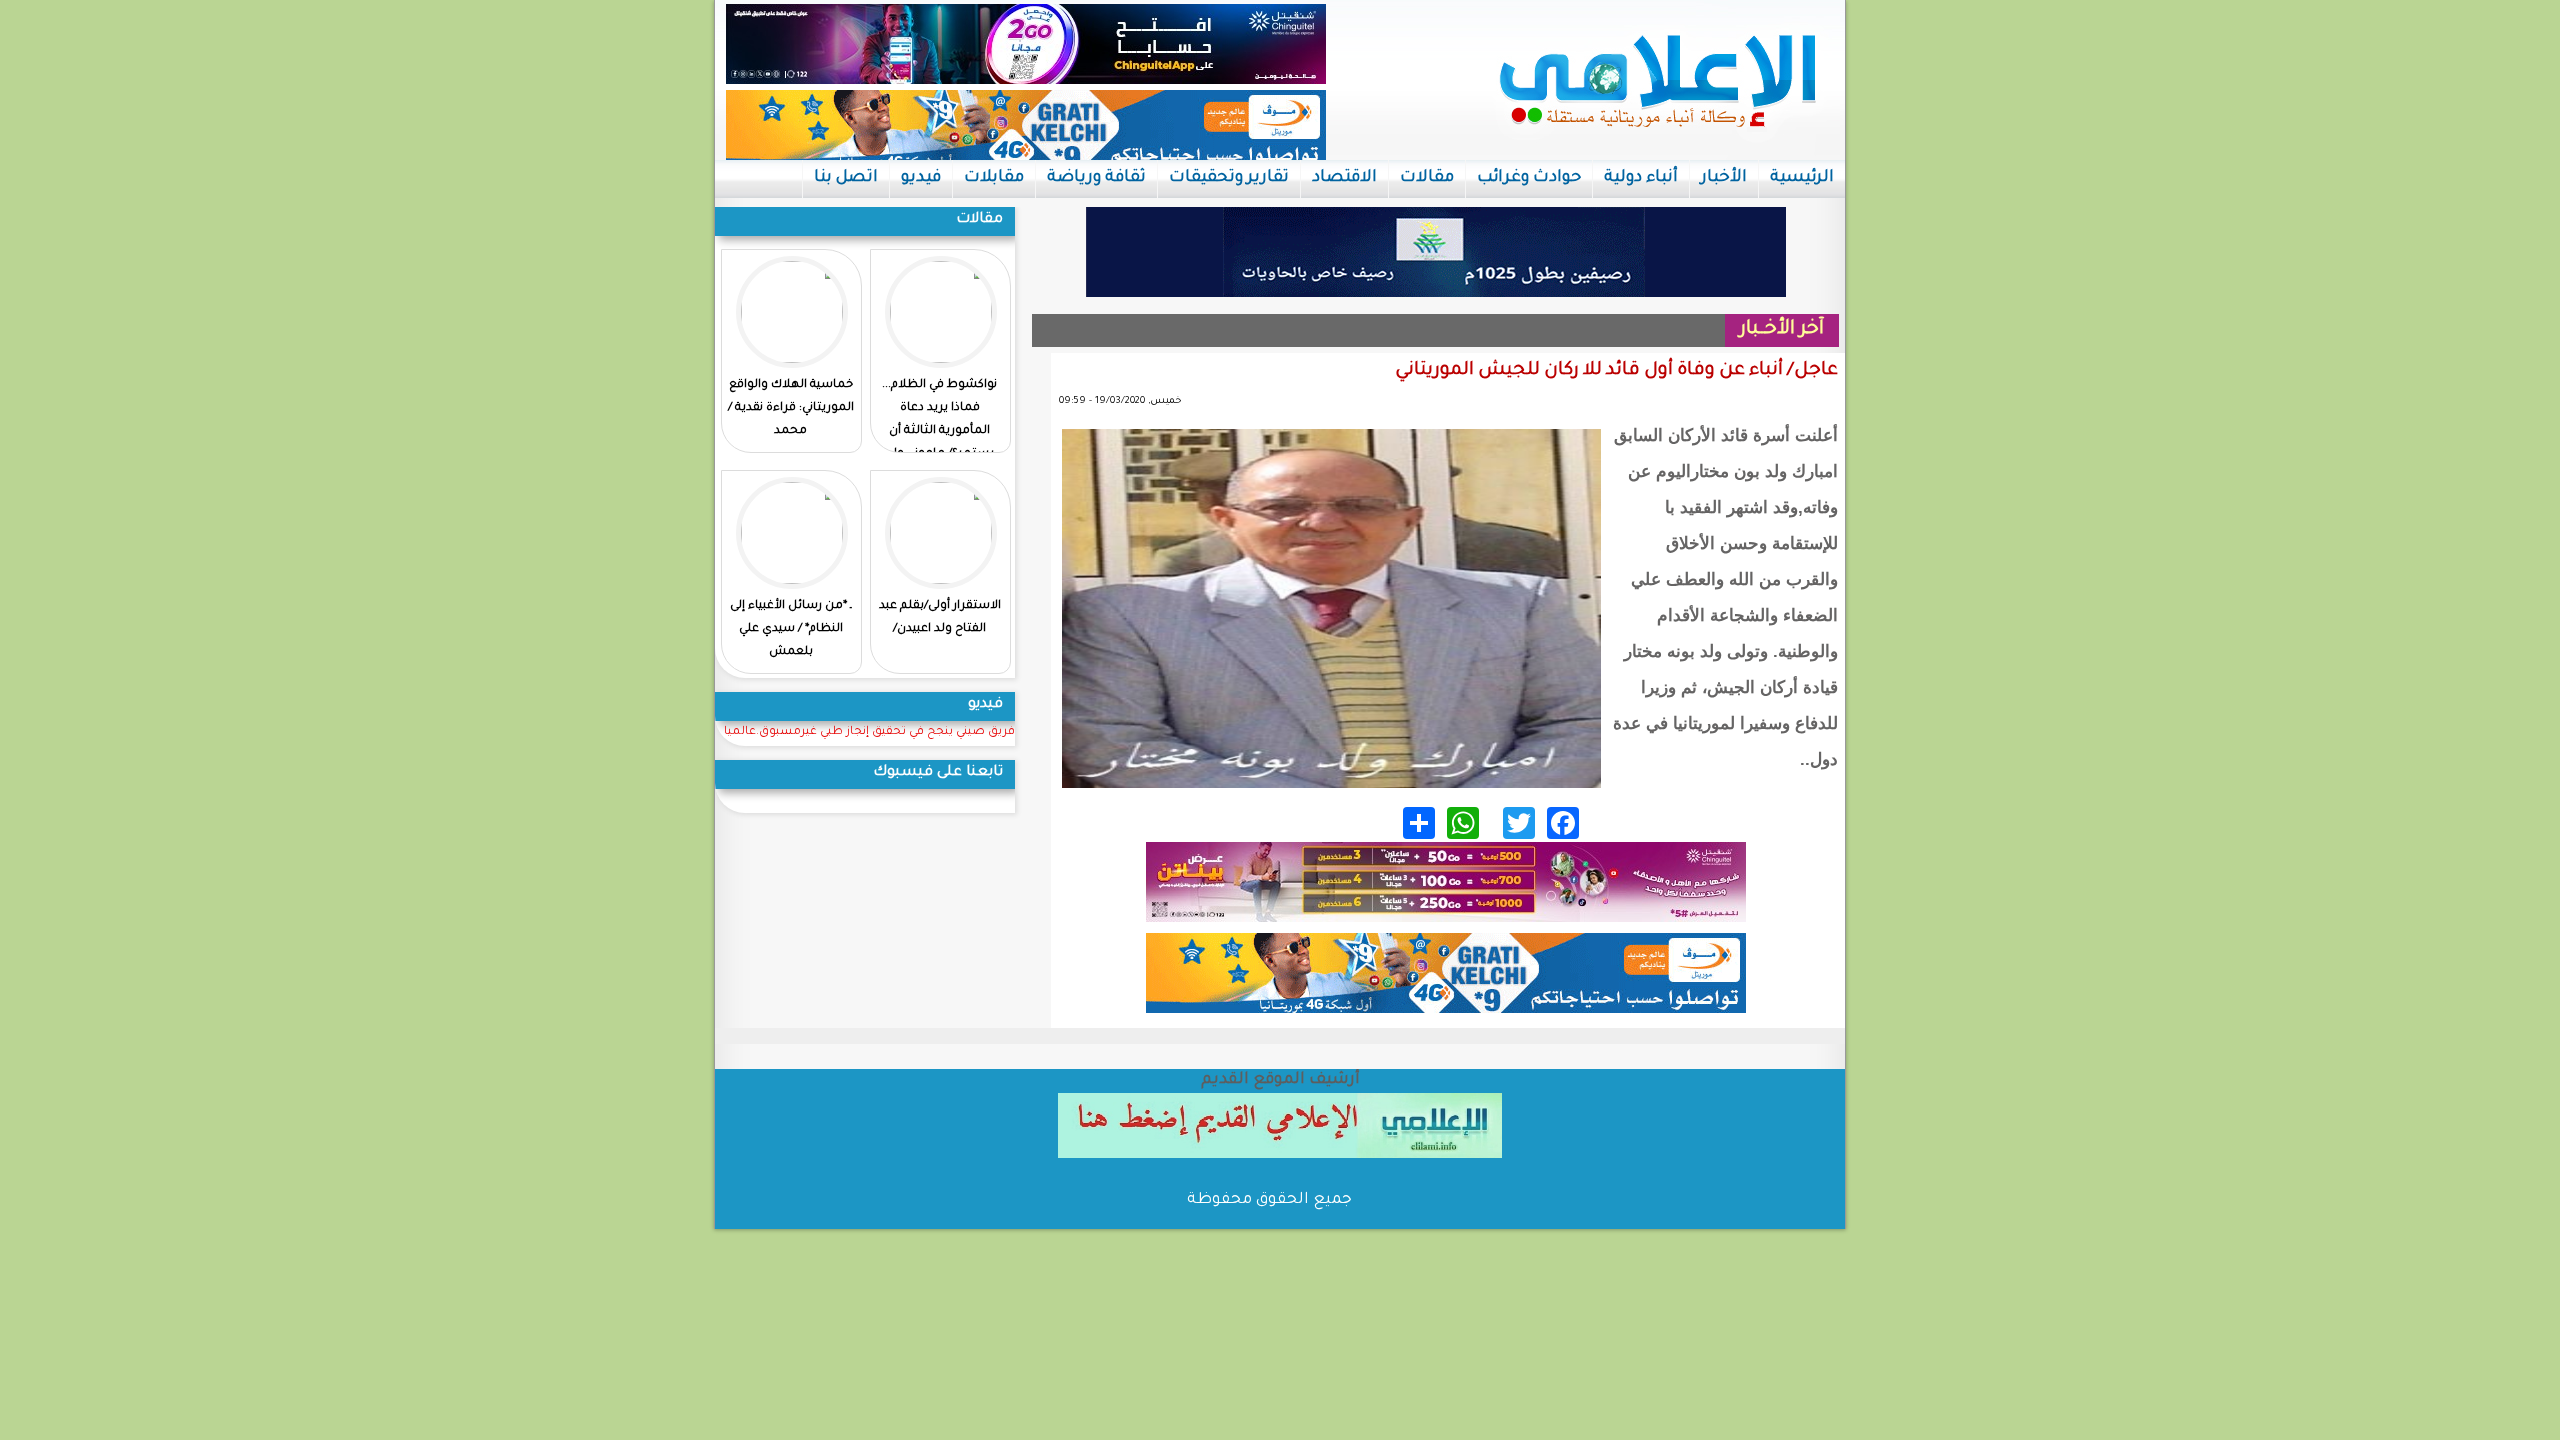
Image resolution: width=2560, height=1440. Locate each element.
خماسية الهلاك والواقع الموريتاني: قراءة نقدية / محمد (791, 408)
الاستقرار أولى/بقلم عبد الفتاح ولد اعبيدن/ (940, 618)
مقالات (1427, 178)
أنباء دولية (1641, 178)
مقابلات (994, 178)
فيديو (921, 178)
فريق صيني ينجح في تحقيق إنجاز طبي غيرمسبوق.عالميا (869, 732)
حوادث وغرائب (1529, 178)
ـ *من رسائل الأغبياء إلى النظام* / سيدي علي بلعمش (791, 629)
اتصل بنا (846, 178)
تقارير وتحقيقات (1229, 178)
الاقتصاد (1344, 178)
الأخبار (1724, 178)
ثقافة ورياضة (1096, 178)
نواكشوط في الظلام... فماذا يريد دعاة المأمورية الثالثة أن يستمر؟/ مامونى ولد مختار (939, 431)
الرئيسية (1802, 178)
